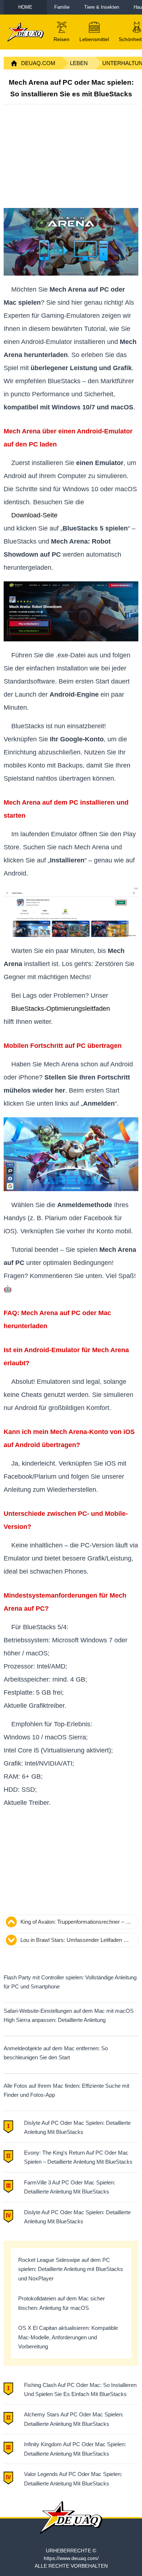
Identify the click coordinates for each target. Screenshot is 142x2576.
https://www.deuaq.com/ (71, 2558)
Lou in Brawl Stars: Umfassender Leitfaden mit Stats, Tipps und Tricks (76, 1941)
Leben (79, 63)
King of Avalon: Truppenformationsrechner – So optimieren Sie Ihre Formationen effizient (76, 1923)
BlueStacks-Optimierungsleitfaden (61, 1009)
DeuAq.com (38, 63)
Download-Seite (34, 515)
